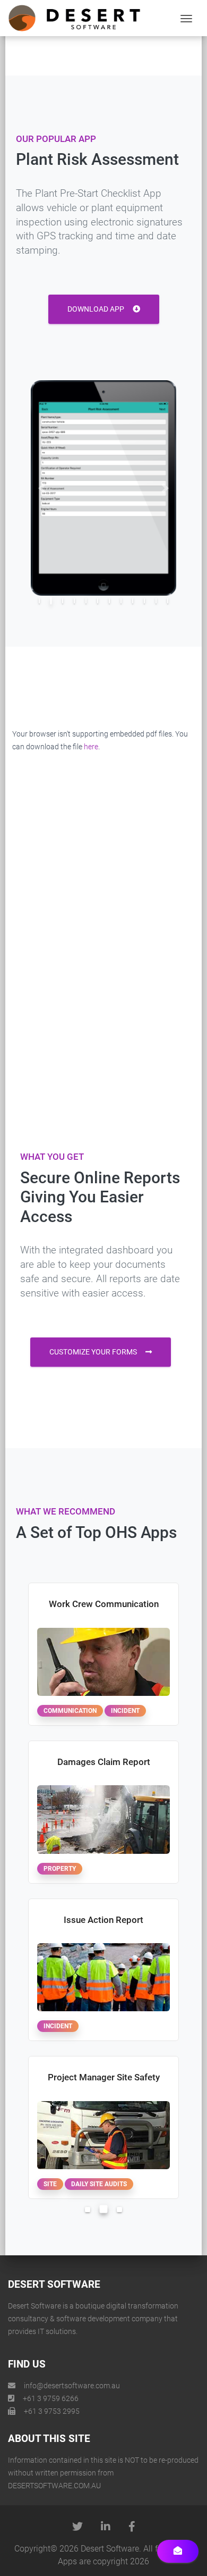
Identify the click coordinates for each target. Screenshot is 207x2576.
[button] (42, 488)
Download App (96, 309)
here (91, 747)
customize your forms (93, 1352)
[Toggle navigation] (186, 19)
